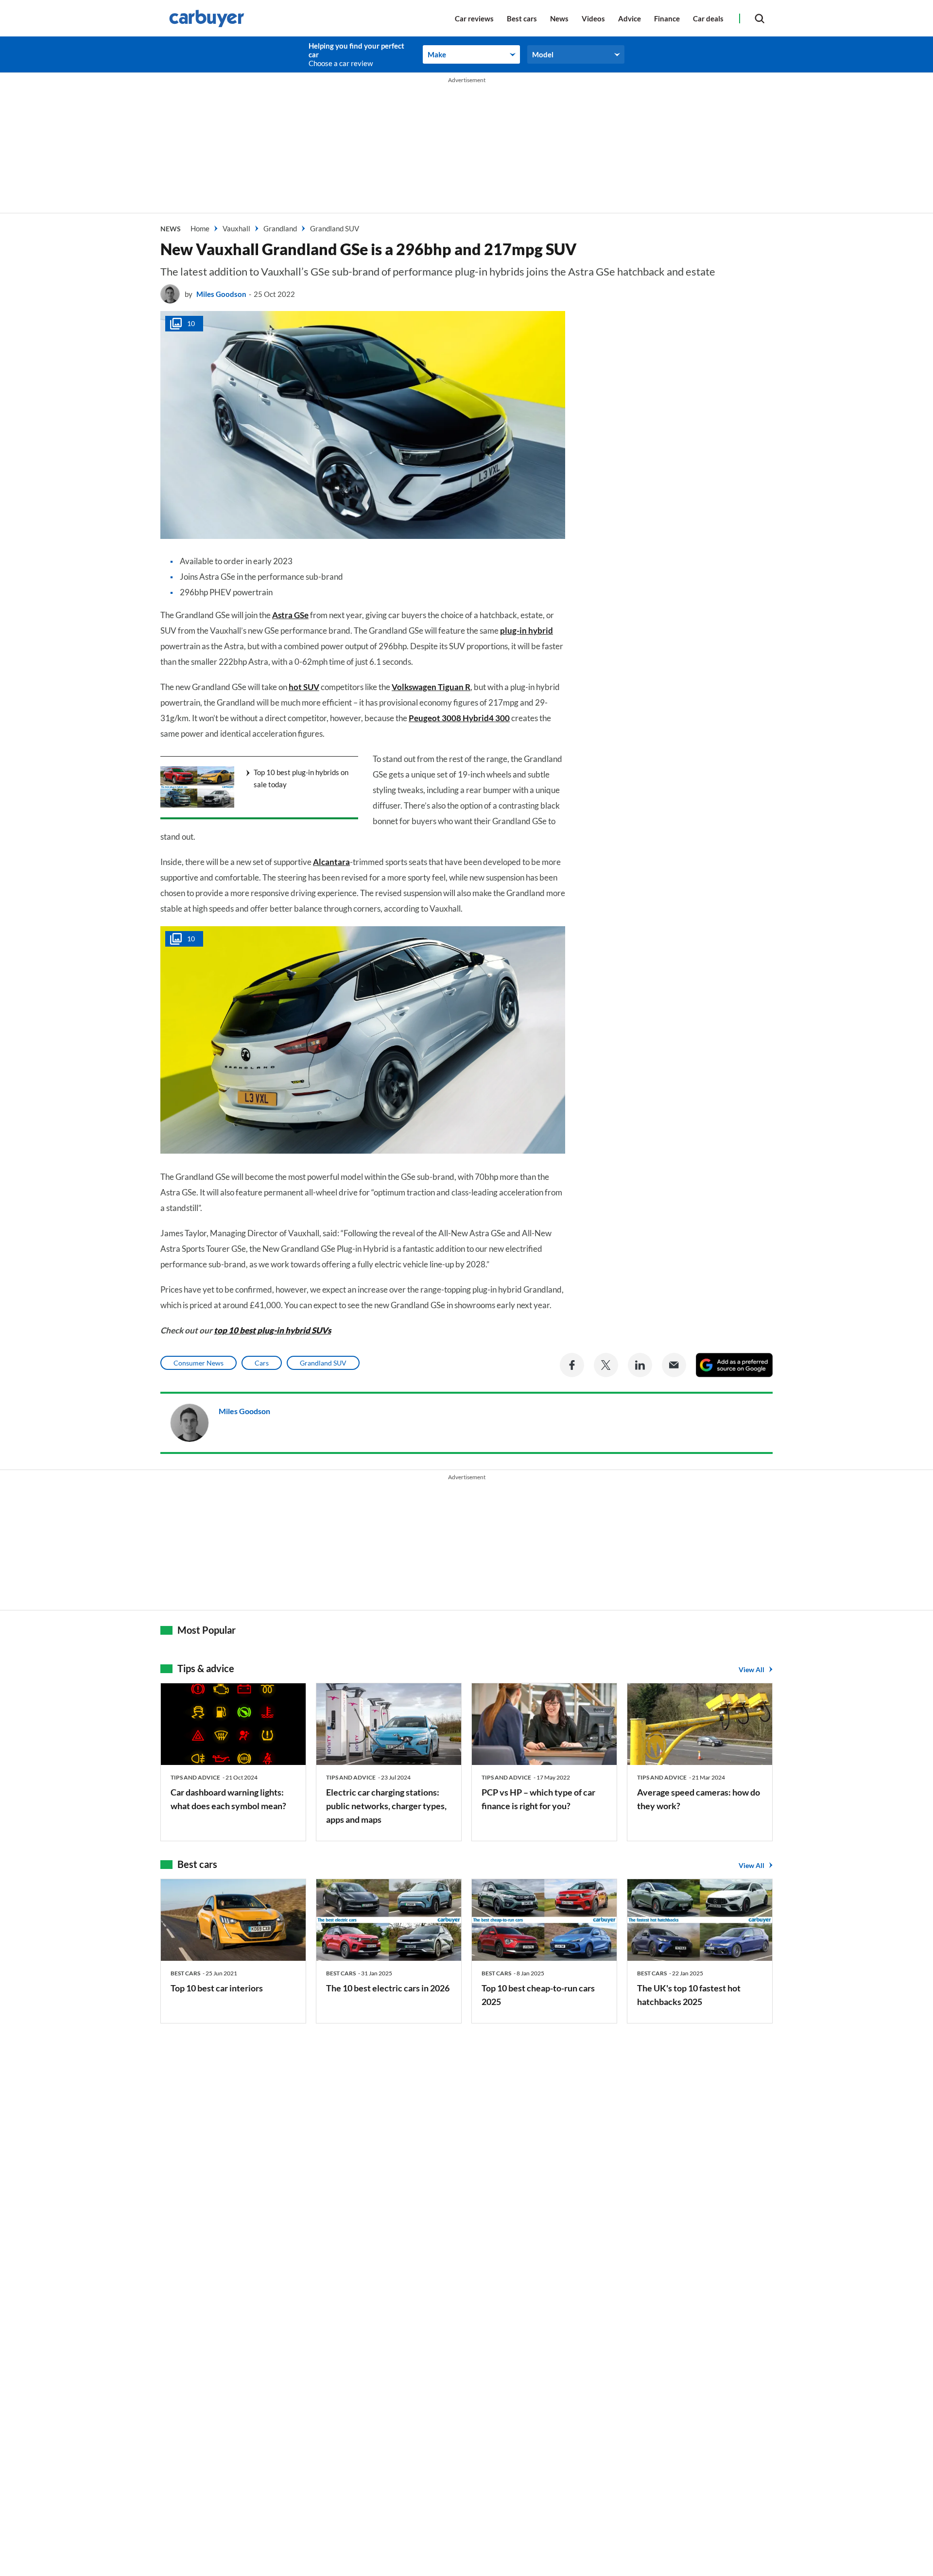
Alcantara (331, 862)
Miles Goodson (221, 294)
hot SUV (304, 687)
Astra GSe (290, 615)
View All (752, 1669)
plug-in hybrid (527, 631)
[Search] (760, 18)
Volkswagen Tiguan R (431, 687)
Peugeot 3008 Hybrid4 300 (459, 718)
